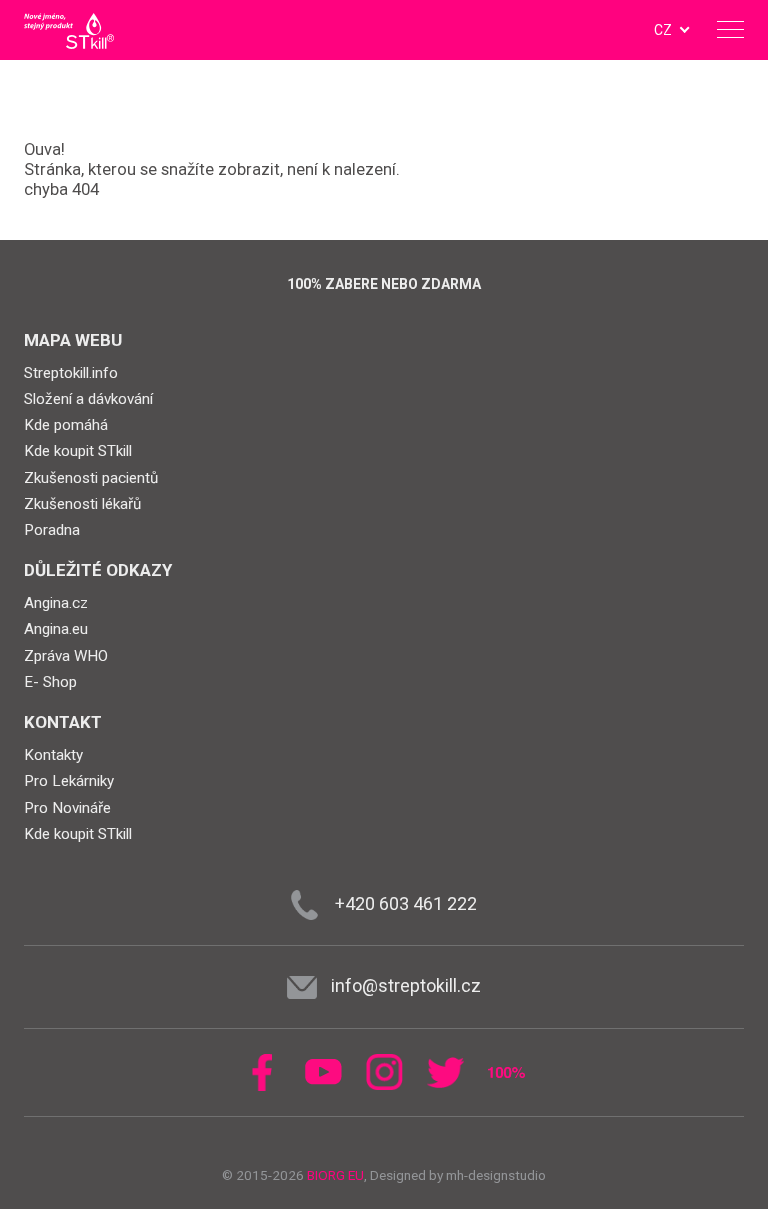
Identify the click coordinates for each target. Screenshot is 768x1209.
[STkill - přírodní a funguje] (69, 31)
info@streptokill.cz (406, 985)
